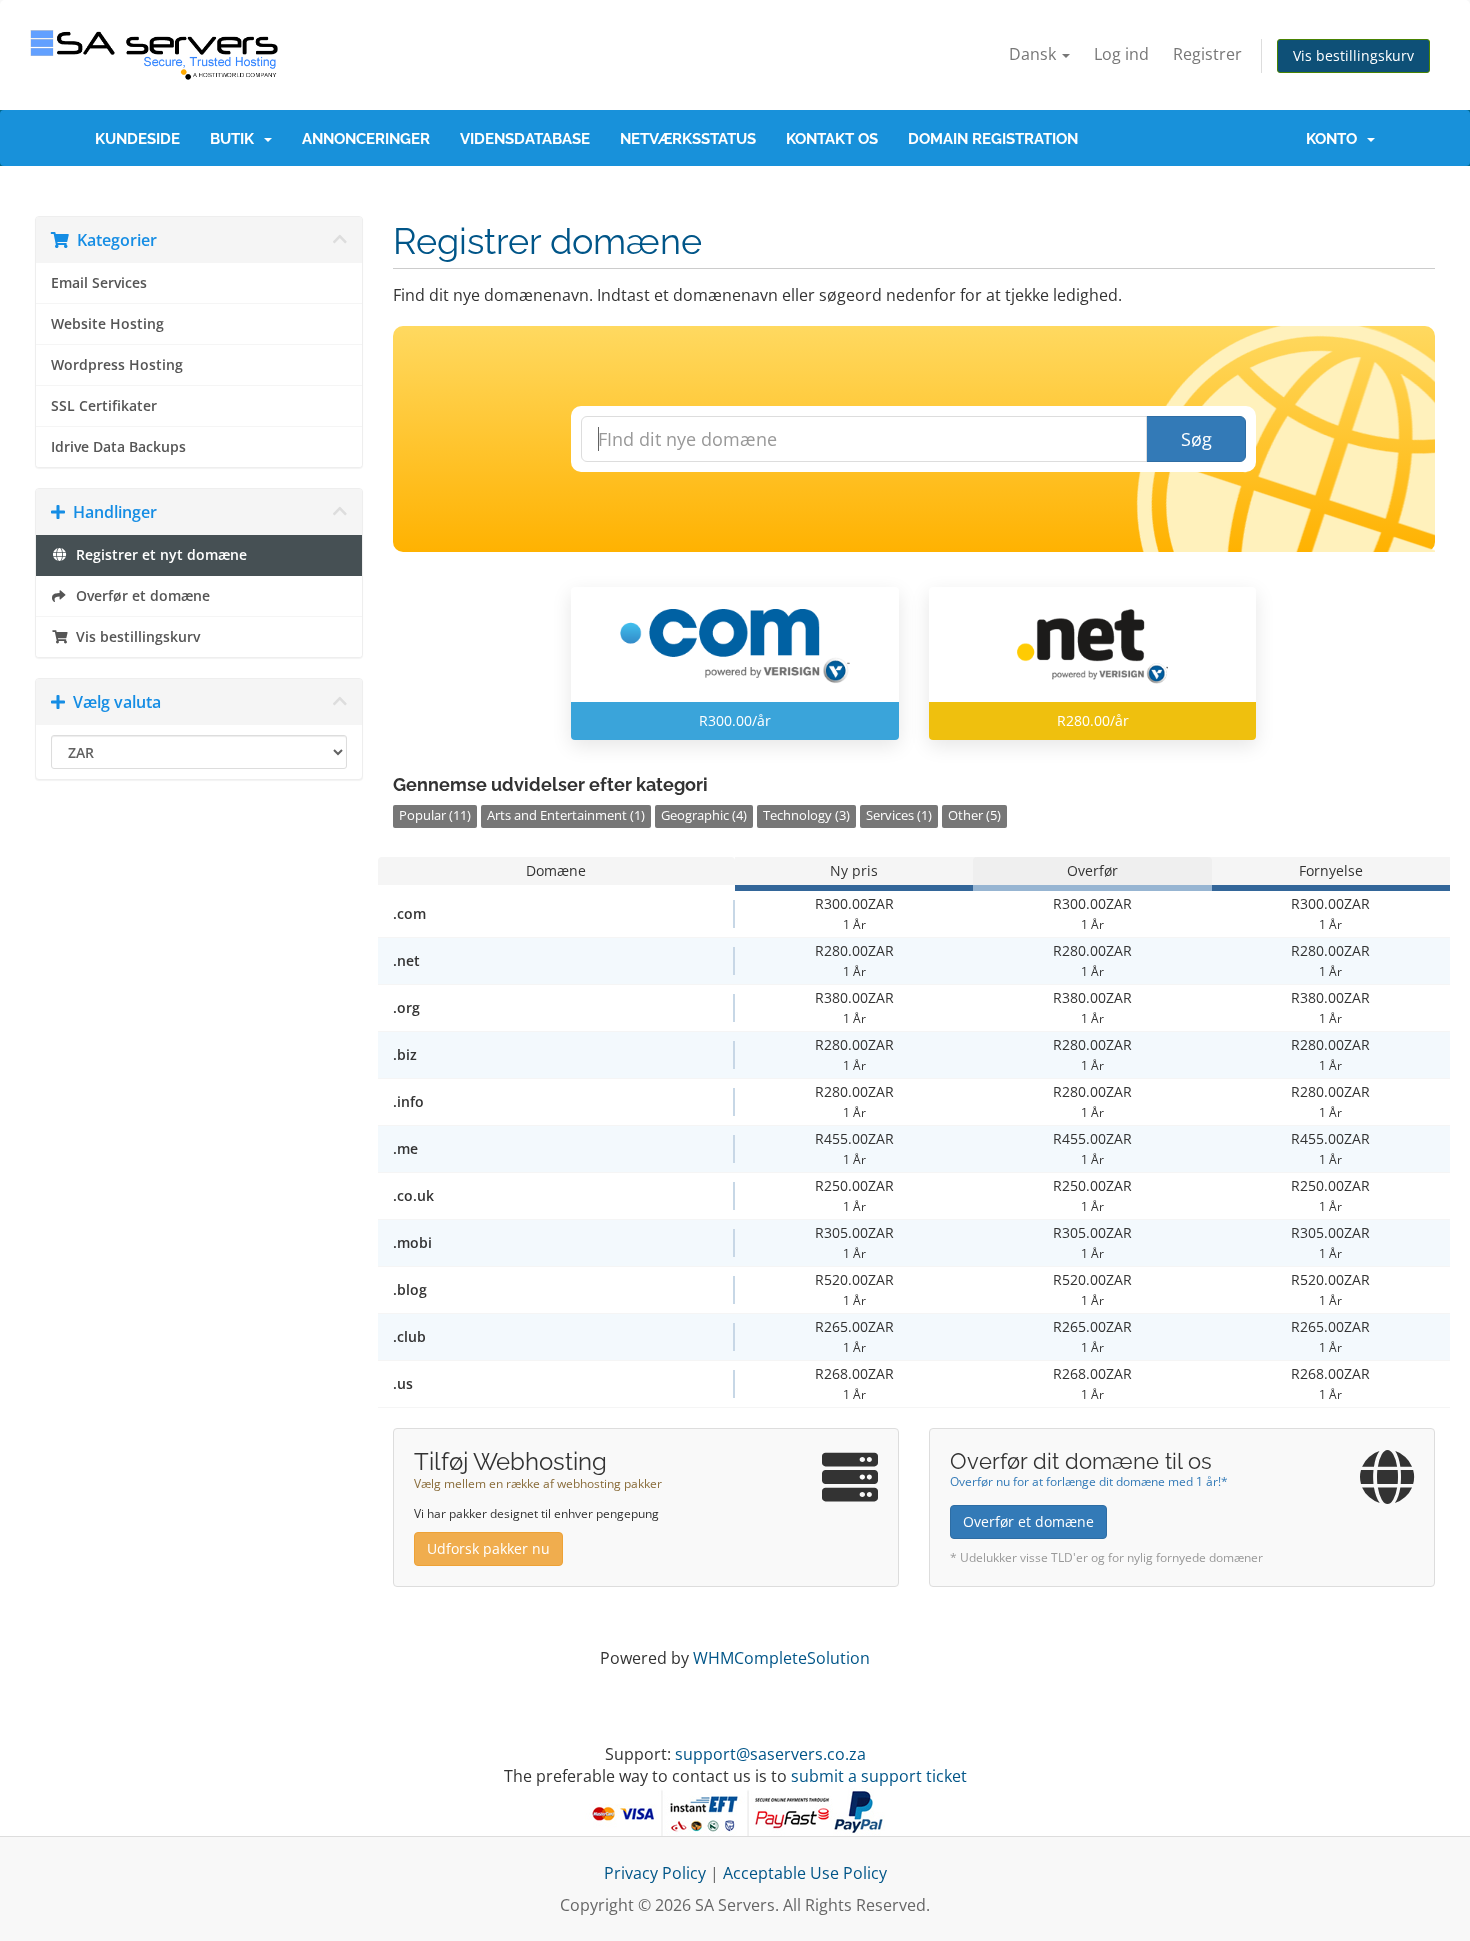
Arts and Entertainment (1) (566, 815)
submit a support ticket (879, 1776)
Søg (1196, 439)
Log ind (1121, 54)
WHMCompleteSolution (781, 1658)
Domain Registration (993, 139)
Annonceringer (366, 139)
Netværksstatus (688, 139)
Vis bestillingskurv (1353, 55)
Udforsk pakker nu (488, 1548)
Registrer (1207, 54)
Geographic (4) (704, 815)
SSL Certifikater (104, 406)
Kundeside (137, 139)
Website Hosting (107, 324)
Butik (236, 139)
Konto (1335, 139)
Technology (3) (806, 815)
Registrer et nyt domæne (157, 555)
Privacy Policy (655, 1873)
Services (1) (899, 815)
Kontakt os (832, 139)
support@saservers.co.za (770, 1754)
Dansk (1034, 54)
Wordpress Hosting (117, 365)
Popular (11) (435, 815)
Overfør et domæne (139, 596)
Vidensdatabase (525, 139)
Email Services (99, 283)
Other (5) (974, 815)
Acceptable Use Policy (805, 1873)
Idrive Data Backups (118, 447)
